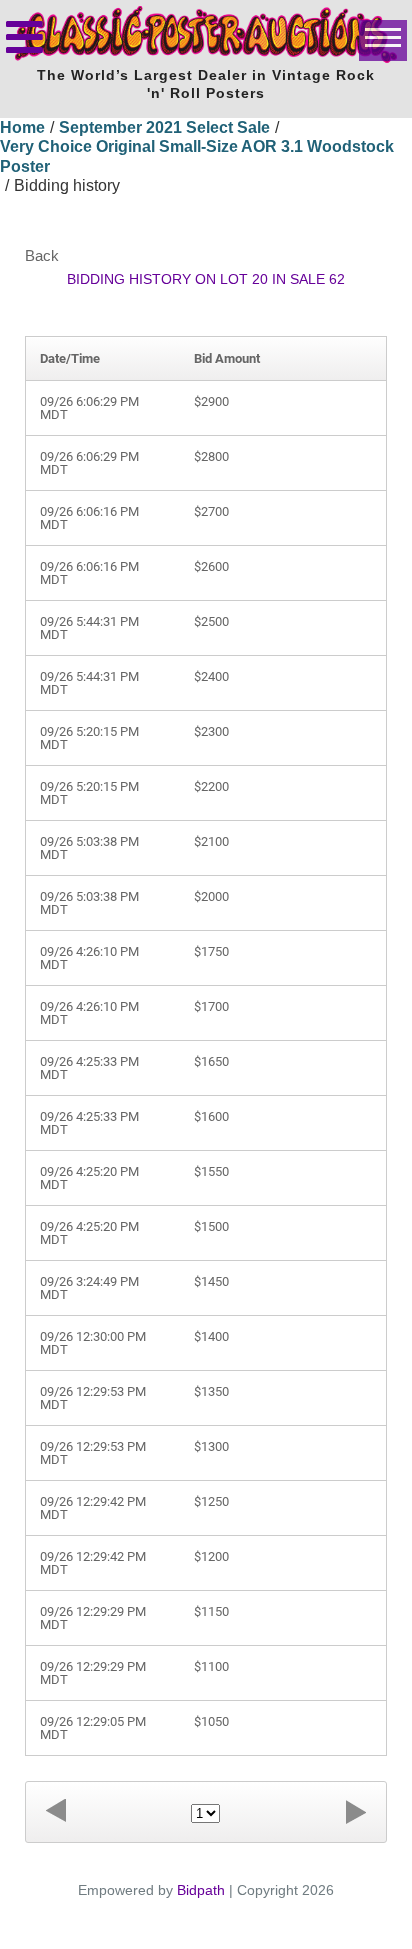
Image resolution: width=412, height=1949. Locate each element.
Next (356, 1811)
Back (42, 255)
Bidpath (201, 1890)
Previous (56, 1811)
